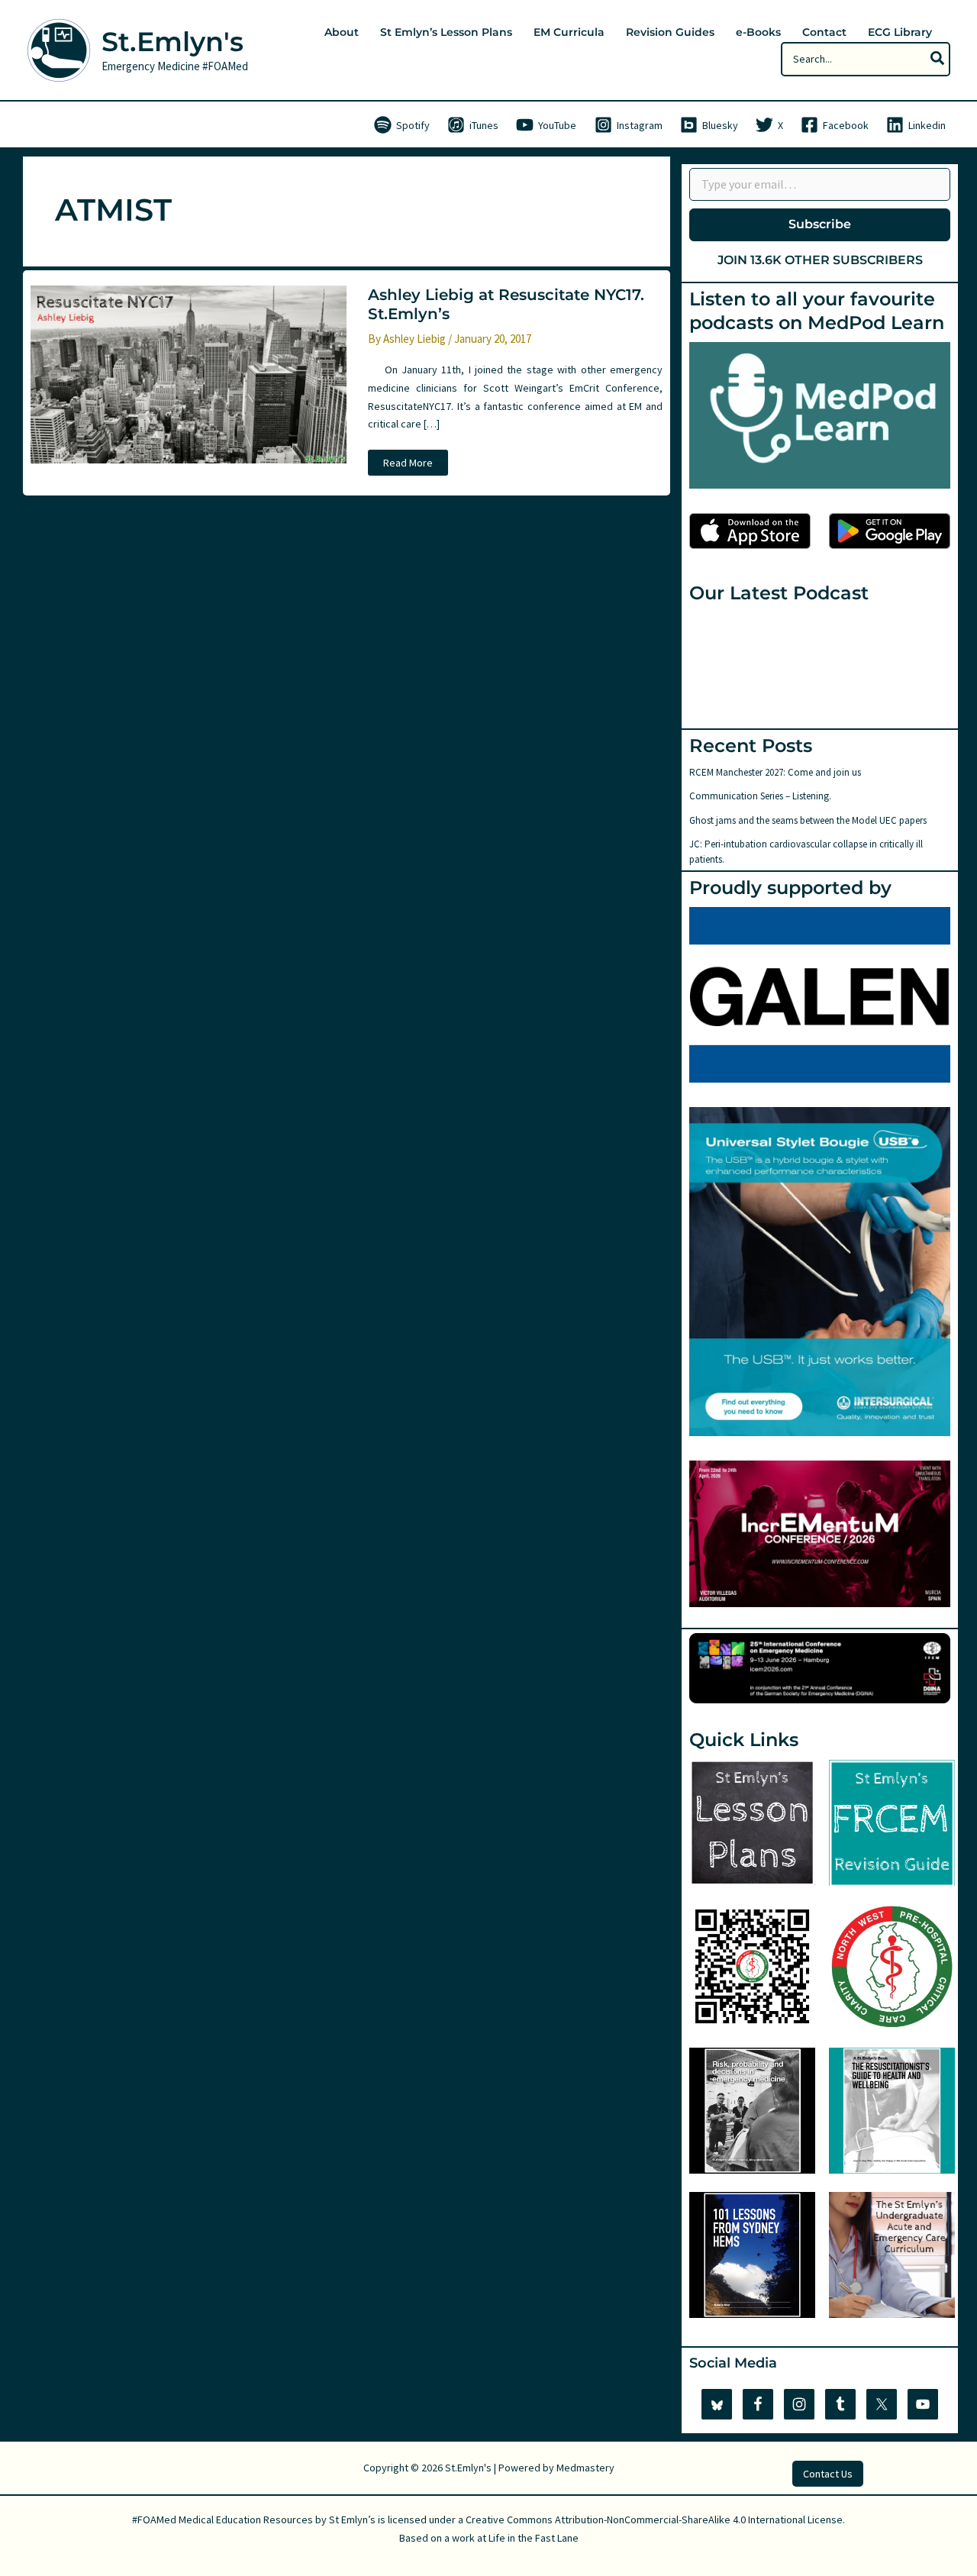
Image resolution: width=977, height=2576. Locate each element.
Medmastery (585, 2468)
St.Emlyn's (173, 42)
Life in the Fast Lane (534, 2538)
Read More (410, 465)
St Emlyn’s (352, 2520)
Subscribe (820, 224)
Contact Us (828, 2474)
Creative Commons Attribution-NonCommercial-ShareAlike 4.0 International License (654, 2520)
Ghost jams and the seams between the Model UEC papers (808, 820)
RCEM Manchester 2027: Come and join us (775, 772)
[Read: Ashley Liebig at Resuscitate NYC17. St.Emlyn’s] (189, 373)
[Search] (938, 59)
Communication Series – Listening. (760, 796)
